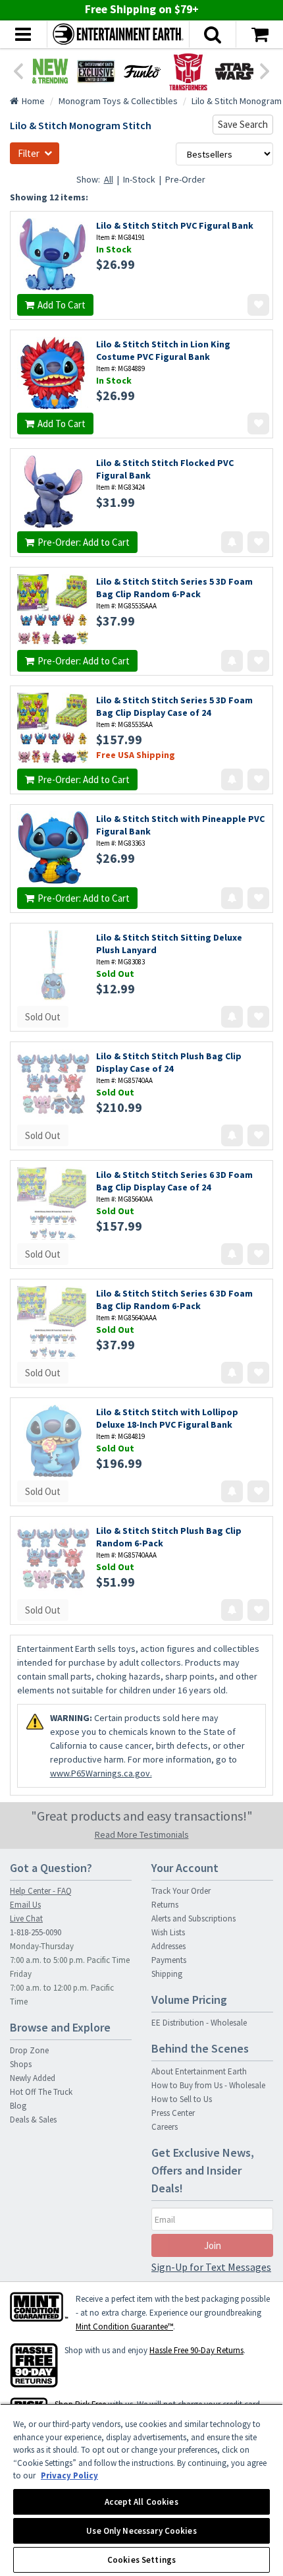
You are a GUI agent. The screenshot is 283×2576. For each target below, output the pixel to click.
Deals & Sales (33, 2120)
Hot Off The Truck (41, 2092)
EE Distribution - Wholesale (199, 2023)
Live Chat (26, 1918)
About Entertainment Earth (199, 2071)
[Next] (265, 70)
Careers (165, 2127)
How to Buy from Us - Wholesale (208, 2085)
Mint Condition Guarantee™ (124, 2327)
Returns (165, 1905)
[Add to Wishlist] (258, 305)
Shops (21, 2064)
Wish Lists (168, 1932)
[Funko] (142, 71)
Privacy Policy (69, 2475)
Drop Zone (29, 2050)
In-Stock (139, 179)
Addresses (168, 1946)
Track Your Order (181, 1891)
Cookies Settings (141, 2560)
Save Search (243, 124)
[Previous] (18, 70)
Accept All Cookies (141, 2502)
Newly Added (33, 2078)
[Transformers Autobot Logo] (188, 71)
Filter (29, 153)
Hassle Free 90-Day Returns (196, 2350)
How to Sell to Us (182, 2099)
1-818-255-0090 (36, 1932)
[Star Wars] (234, 71)
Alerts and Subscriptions (193, 1918)
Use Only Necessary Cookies (141, 2531)
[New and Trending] (50, 71)
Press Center (173, 2113)
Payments (169, 1960)
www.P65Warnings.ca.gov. (101, 1773)
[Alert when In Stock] (232, 542)
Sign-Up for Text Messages (211, 2267)
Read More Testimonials (142, 1834)
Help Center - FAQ (41, 1891)
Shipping (167, 1974)
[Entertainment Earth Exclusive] (96, 71)
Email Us (25, 1905)
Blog (18, 2106)
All (109, 179)
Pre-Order (185, 179)
